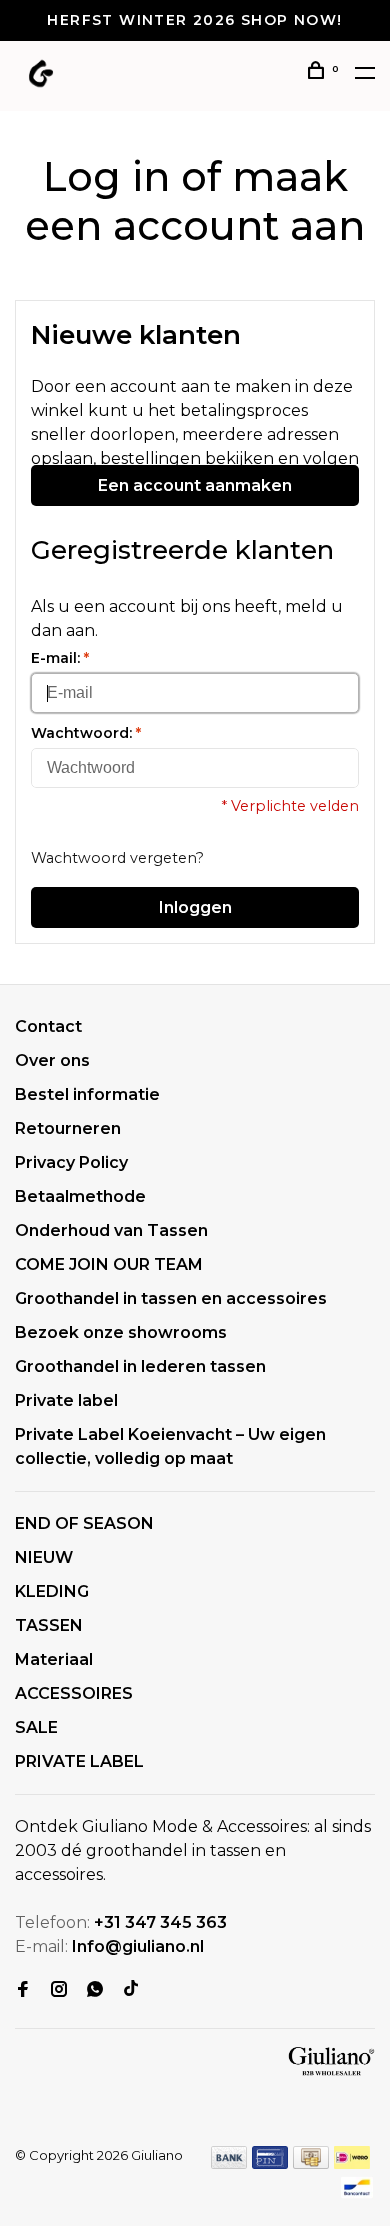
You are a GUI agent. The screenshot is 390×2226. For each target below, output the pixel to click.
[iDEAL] (352, 2163)
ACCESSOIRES (74, 1693)
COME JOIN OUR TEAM (109, 1264)
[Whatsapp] (95, 1990)
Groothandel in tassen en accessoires (171, 1298)
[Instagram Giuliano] (59, 1990)
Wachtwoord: (86, 733)
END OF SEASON (84, 1523)
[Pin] (270, 2163)
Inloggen (195, 907)
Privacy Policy (71, 1162)
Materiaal (54, 1659)
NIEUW (44, 1557)
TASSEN (49, 1625)
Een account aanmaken (195, 485)
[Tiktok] (131, 1990)
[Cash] (311, 2163)
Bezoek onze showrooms (121, 1332)
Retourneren (68, 1128)
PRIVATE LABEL (79, 1761)
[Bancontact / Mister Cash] (357, 2193)
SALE (36, 1727)
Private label (66, 1400)
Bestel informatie (87, 1094)
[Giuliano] (331, 2062)
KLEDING (52, 1591)
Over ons (52, 1060)
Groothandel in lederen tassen (140, 1366)
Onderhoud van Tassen (111, 1230)
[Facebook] (23, 1990)
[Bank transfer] (229, 2163)
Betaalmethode (80, 1196)
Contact (48, 1026)
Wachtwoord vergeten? (117, 858)
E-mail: (60, 658)
